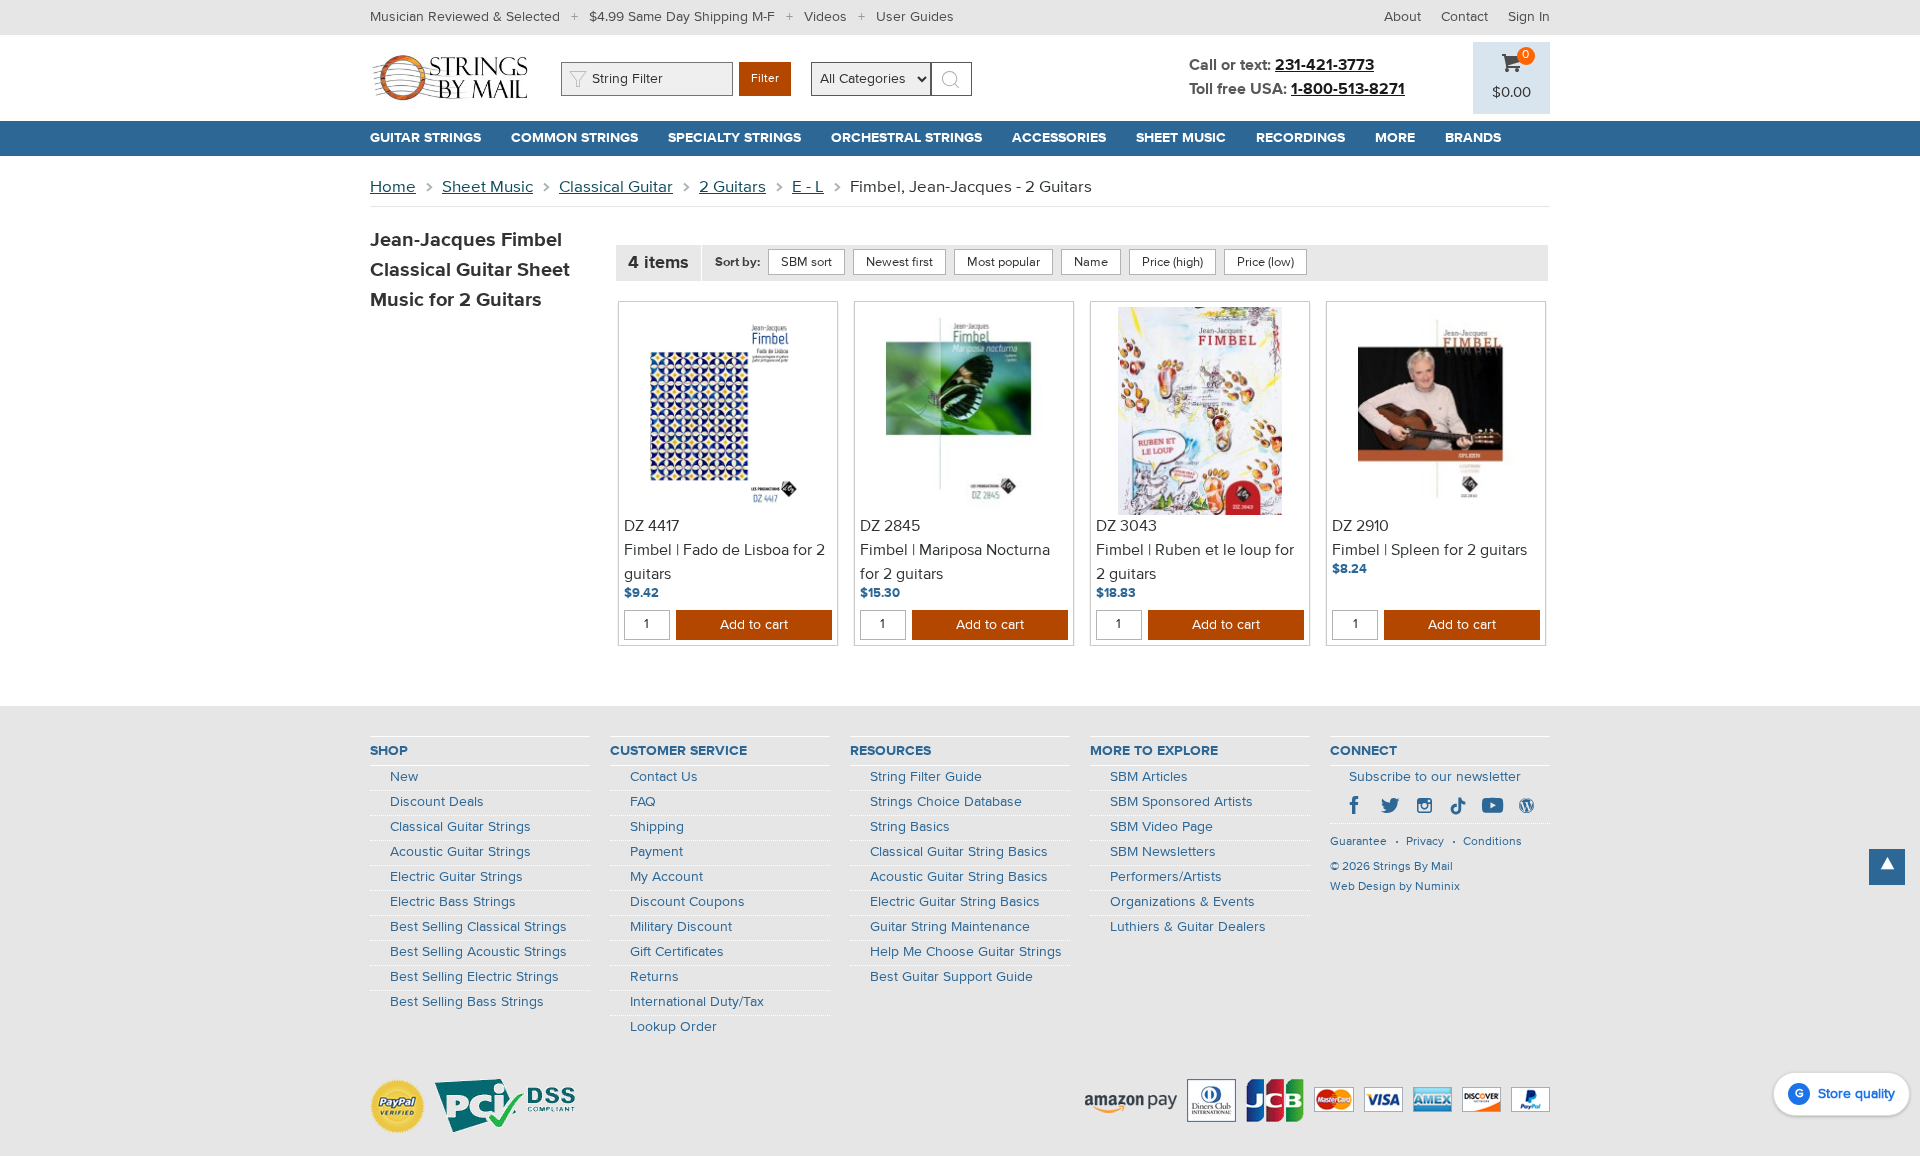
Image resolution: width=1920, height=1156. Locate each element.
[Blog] (1526, 808)
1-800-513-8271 (1348, 90)
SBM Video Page (1161, 827)
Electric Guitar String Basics (955, 902)
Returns (654, 977)
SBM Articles (1149, 777)
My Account (666, 877)
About (1402, 17)
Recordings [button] (1308, 138)
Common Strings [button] (582, 138)
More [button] (1402, 138)
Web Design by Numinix (1395, 887)
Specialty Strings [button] (742, 138)
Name (1091, 262)
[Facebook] (1356, 808)
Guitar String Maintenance (950, 927)
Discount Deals (437, 802)
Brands (1473, 138)
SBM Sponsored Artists (1181, 802)
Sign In (1529, 17)
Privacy (1425, 842)
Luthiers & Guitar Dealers (1188, 927)
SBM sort (806, 262)
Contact (1464, 17)
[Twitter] (1390, 808)
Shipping (657, 827)
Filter (765, 79)
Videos (825, 17)
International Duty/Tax (697, 1002)
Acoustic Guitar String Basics (959, 877)
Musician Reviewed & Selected (465, 17)
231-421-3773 (1324, 66)
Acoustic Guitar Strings (460, 852)
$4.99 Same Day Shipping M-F (682, 17)
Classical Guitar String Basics (959, 852)
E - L (808, 187)
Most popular (1003, 262)
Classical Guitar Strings (460, 827)
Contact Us (664, 777)
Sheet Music (487, 187)
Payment (656, 852)
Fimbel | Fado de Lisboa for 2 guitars (724, 563)
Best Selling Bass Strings (467, 1002)
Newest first (899, 262)
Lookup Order (673, 1027)
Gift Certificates (677, 952)
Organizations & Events (1182, 902)
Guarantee (1358, 842)
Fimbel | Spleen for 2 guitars (1429, 551)
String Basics (910, 827)
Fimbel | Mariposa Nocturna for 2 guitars (955, 563)
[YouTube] (1492, 808)
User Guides (915, 17)
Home (393, 187)
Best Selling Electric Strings (474, 977)
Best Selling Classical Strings (478, 927)
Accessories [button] (1066, 138)
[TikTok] (1458, 808)
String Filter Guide (926, 777)
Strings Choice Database (946, 802)
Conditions (1492, 842)
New (404, 777)
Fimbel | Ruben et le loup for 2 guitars (1195, 563)
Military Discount (681, 927)
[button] (1511, 93)
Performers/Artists (1166, 877)
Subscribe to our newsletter (1435, 777)
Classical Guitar (616, 187)
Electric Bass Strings (453, 902)
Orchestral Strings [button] (914, 138)
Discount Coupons (687, 902)
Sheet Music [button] (1188, 138)
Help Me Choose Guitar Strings (966, 952)
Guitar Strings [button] (433, 138)
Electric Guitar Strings (456, 877)
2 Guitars (732, 187)
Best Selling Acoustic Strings (478, 952)
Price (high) (1172, 262)
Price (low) (1265, 262)
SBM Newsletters (1163, 852)
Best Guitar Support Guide (951, 977)
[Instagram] (1424, 808)
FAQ (643, 802)
